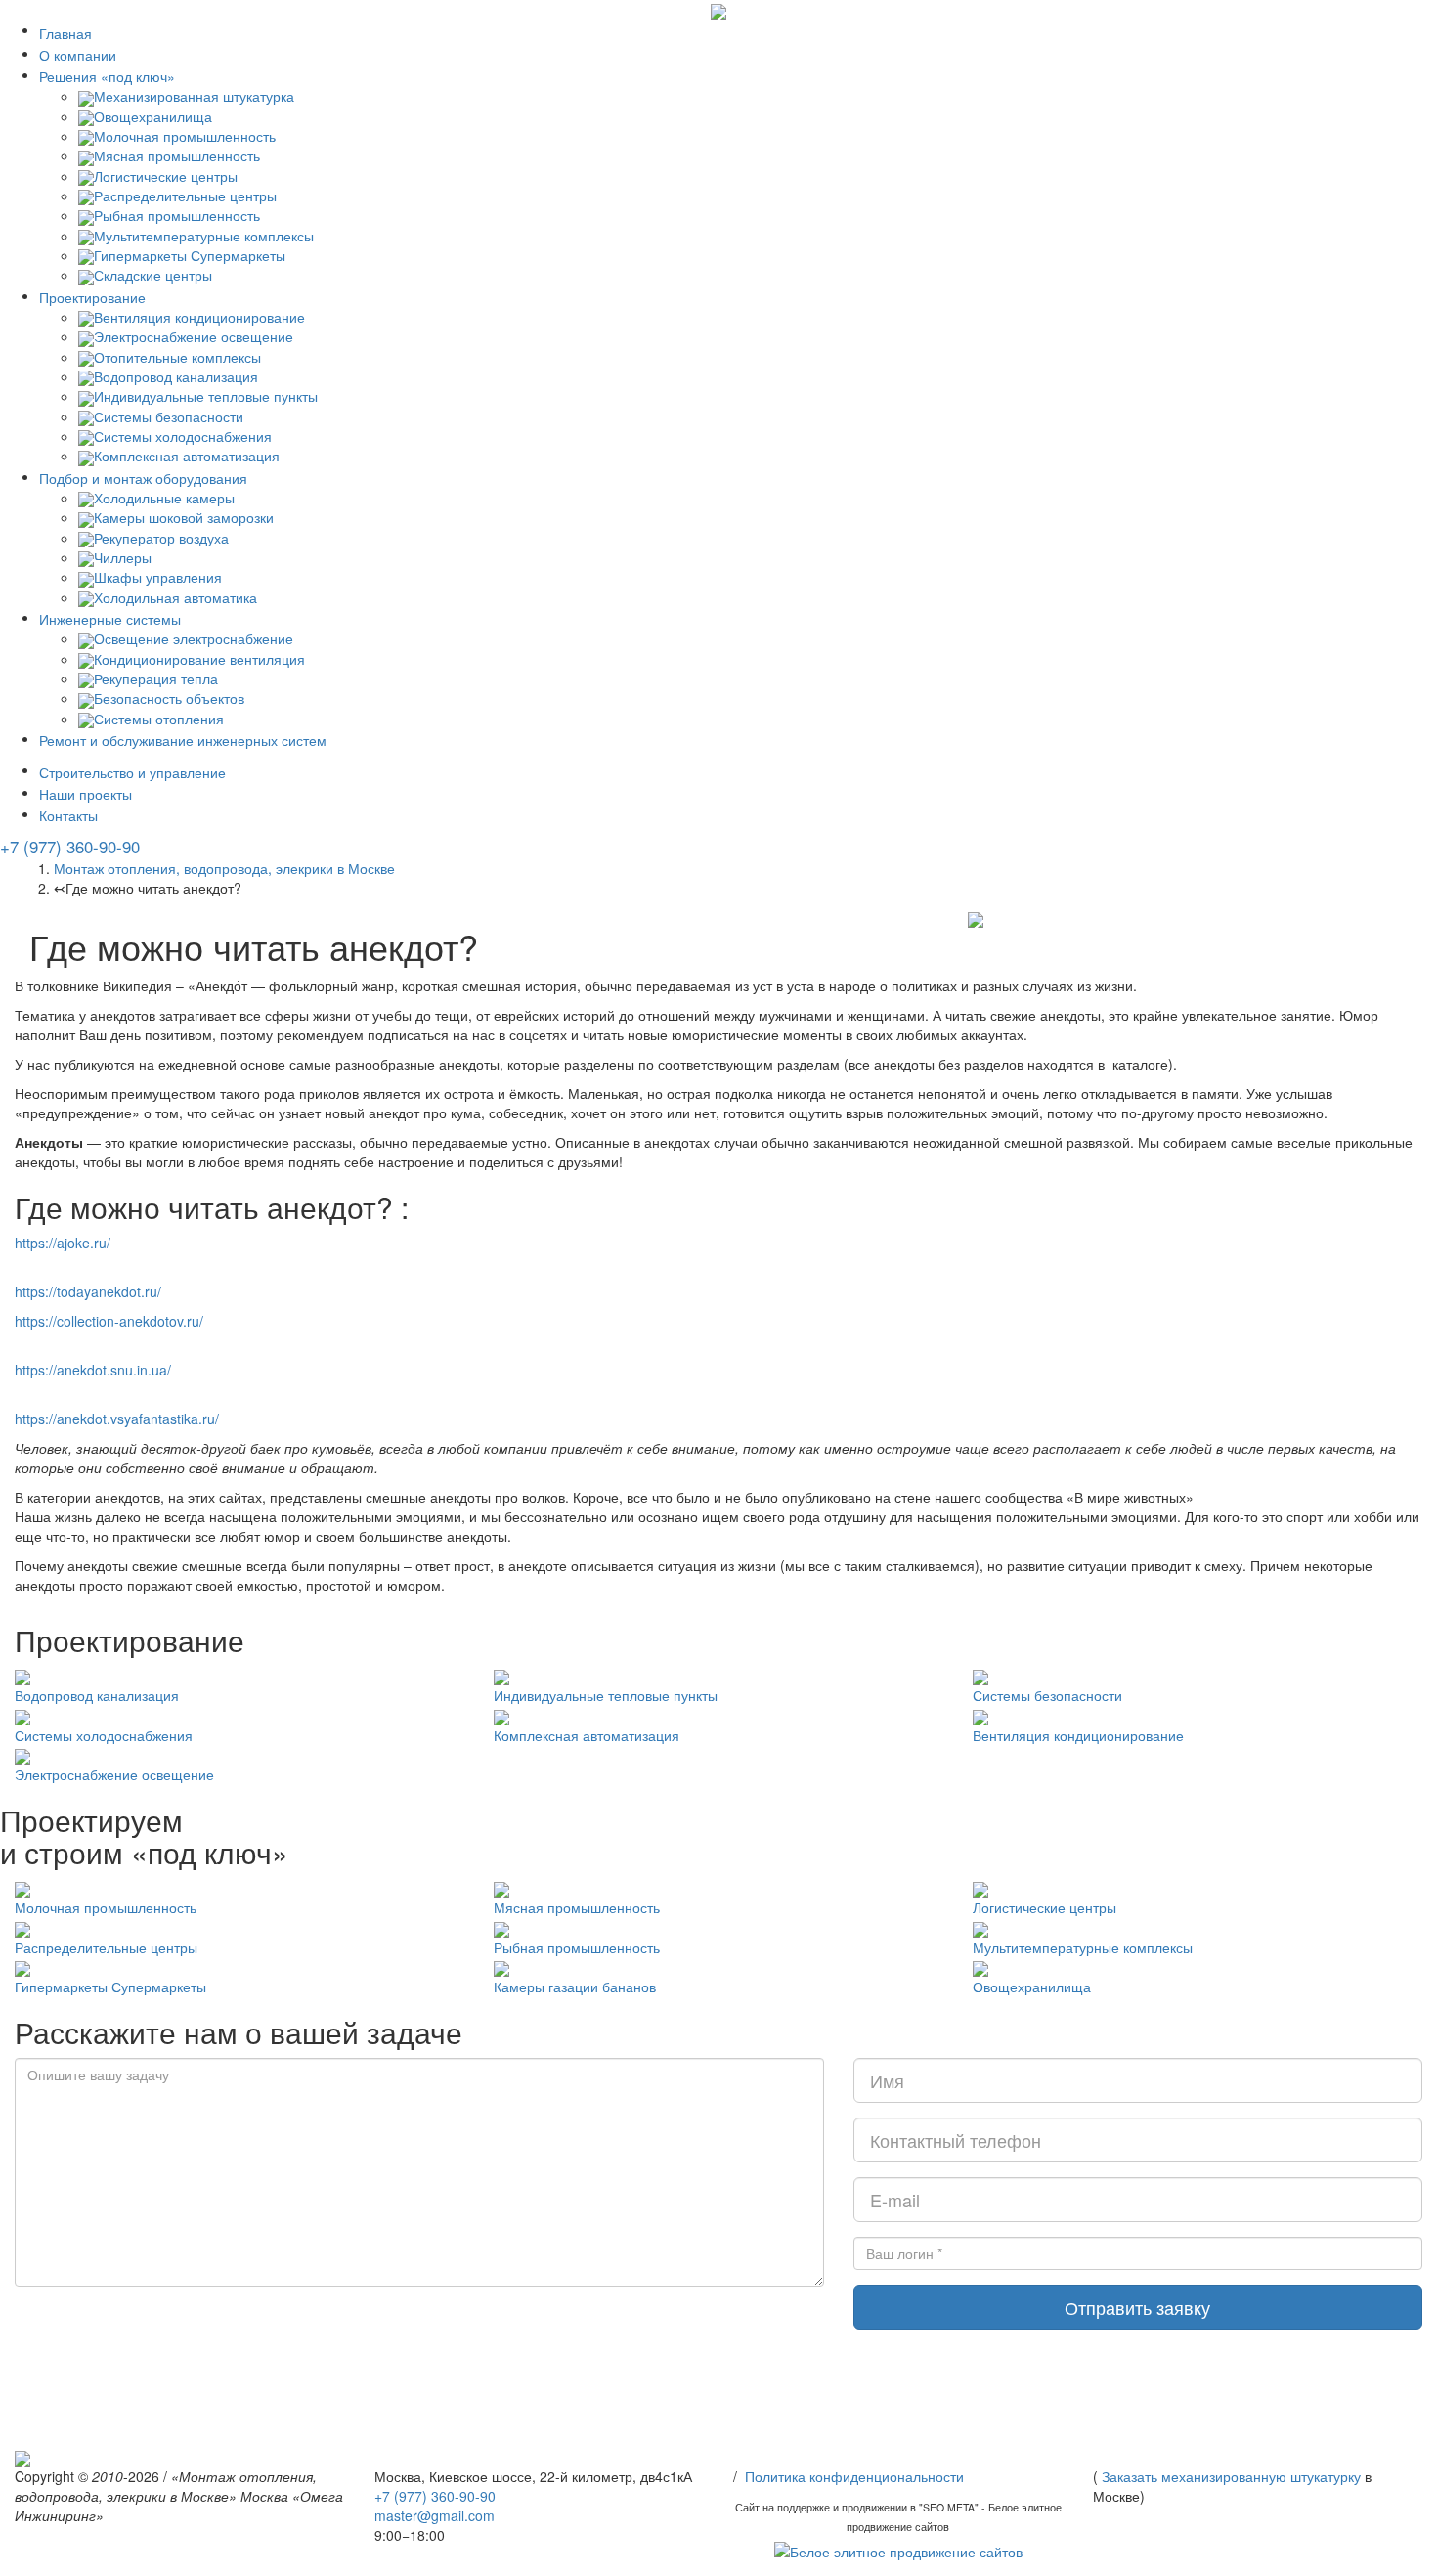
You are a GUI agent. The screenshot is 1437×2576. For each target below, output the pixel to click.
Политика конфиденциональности (854, 2476)
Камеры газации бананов (575, 1987)
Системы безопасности (1047, 1695)
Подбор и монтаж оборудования (143, 478)
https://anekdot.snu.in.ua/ (93, 1370)
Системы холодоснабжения (104, 1735)
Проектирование (92, 297)
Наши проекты (86, 794)
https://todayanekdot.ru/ (88, 1291)
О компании (78, 55)
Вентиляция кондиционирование (1078, 1735)
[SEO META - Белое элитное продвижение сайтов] (898, 2550)
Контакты (68, 815)
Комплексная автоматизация (587, 1735)
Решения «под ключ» (107, 76)
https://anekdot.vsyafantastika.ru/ (117, 1419)
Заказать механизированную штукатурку (1231, 2476)
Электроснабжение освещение (114, 1774)
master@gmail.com (435, 2515)
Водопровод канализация (97, 1695)
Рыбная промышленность (577, 1947)
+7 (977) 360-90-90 (70, 847)
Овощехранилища (1032, 1987)
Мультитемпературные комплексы (1083, 1947)
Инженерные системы (110, 619)
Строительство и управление (132, 772)
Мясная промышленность (577, 1907)
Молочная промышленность (106, 1907)
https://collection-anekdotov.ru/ (109, 1321)
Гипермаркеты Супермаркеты (110, 1987)
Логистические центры (1045, 1907)
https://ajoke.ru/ (63, 1243)
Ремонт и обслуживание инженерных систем (183, 740)
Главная (65, 33)
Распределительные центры (106, 1947)
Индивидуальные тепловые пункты (606, 1695)
